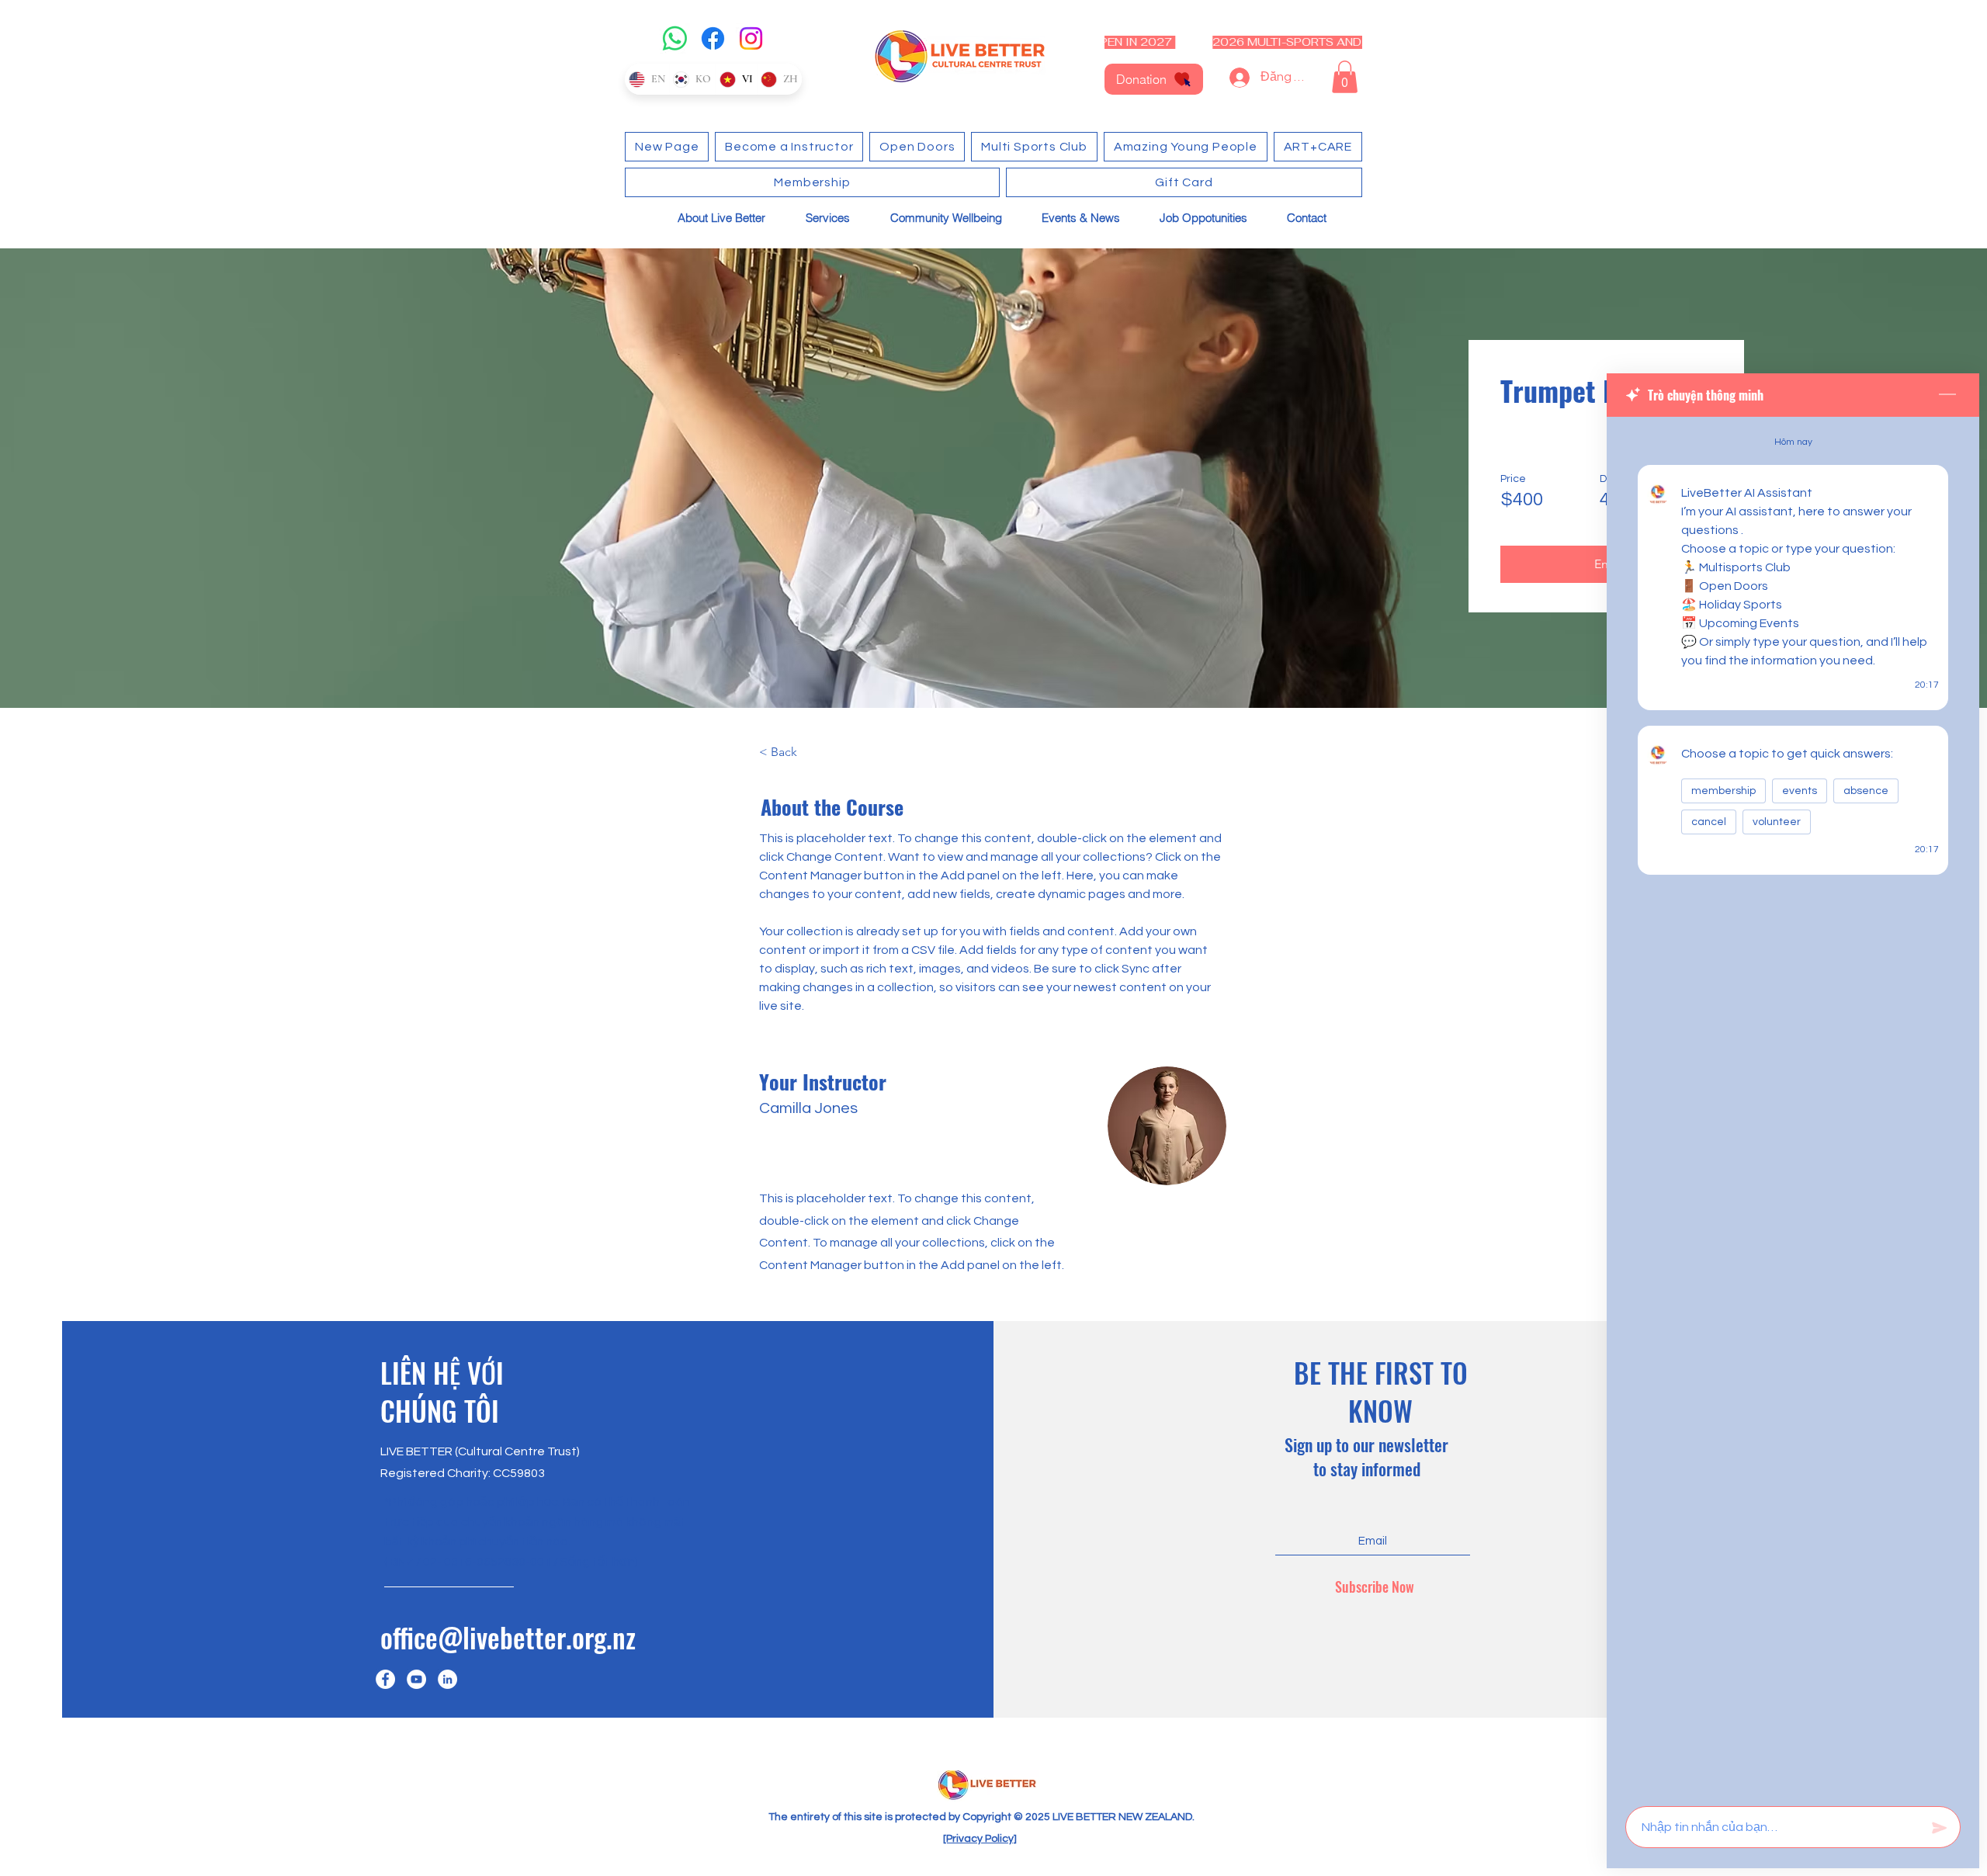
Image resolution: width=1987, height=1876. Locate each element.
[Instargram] (447, 1679)
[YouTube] (416, 1679)
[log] (1793, 1107)
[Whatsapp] (675, 38)
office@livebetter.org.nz (508, 1637)
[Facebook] (713, 38)
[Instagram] (751, 38)
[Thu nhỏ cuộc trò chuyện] (1947, 395)
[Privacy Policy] (980, 1839)
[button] (1345, 77)
